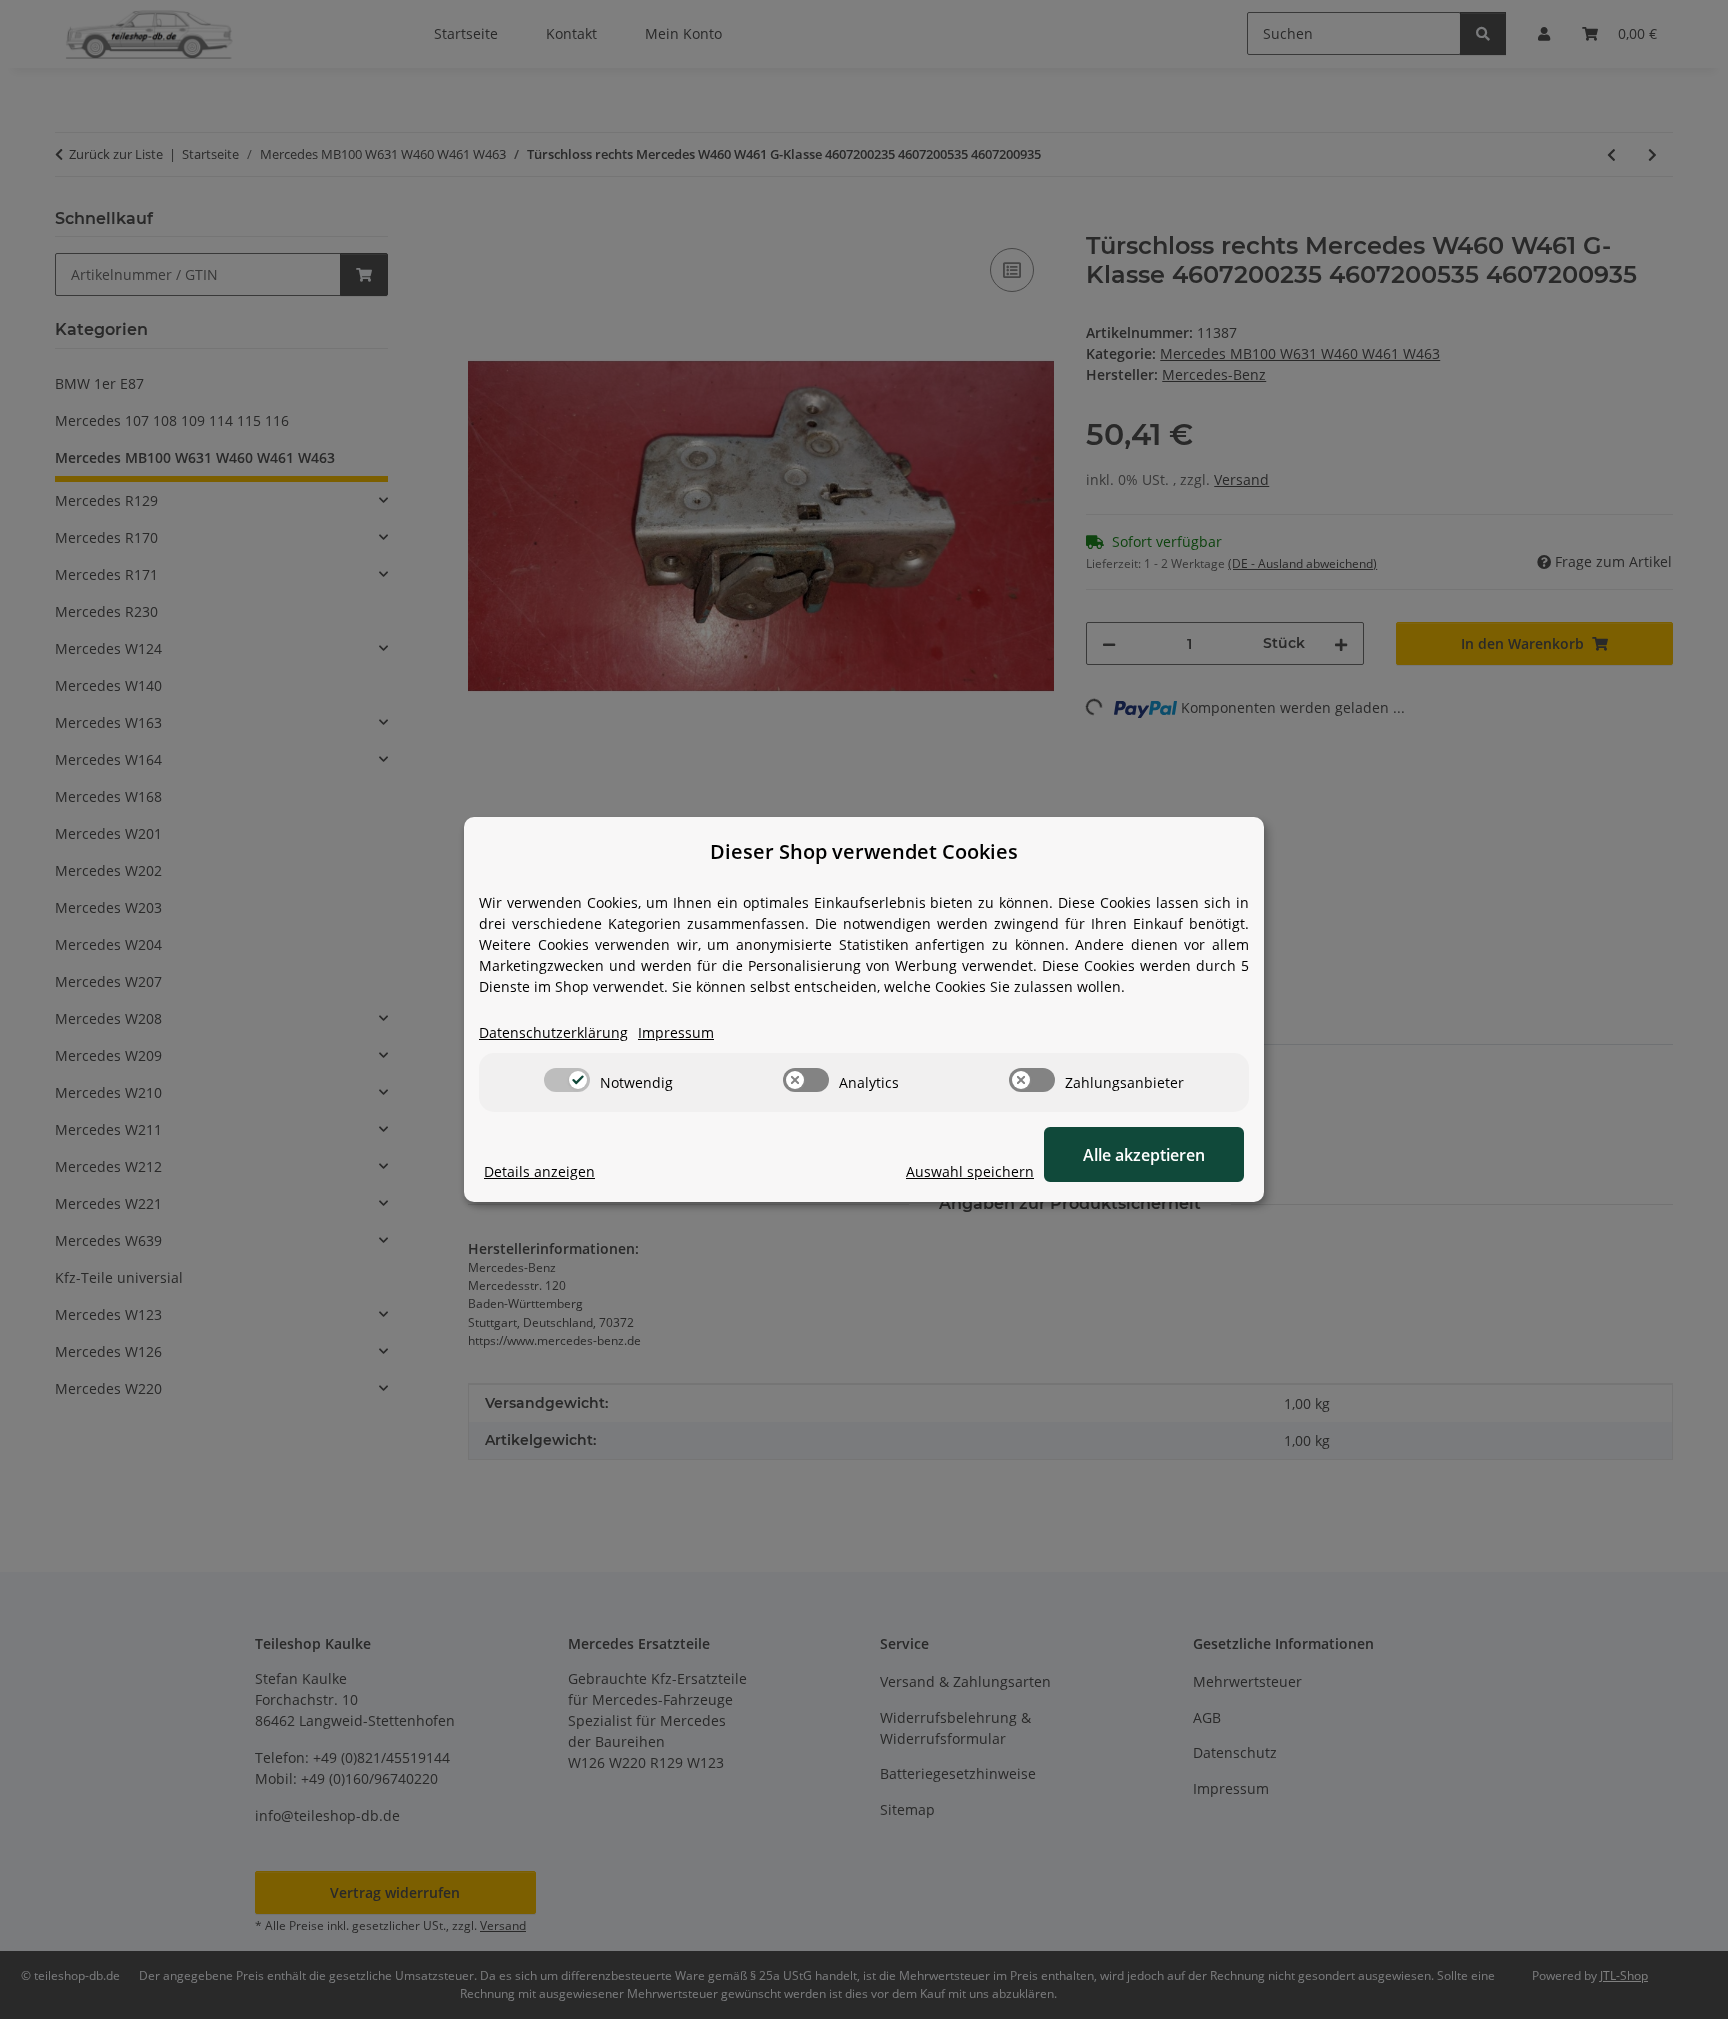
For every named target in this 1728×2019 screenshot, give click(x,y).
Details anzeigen (539, 1171)
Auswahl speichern (970, 1171)
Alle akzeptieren (1144, 1155)
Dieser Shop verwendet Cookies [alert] (864, 851)
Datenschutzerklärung (553, 1032)
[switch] (567, 1080)
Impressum (676, 1032)
